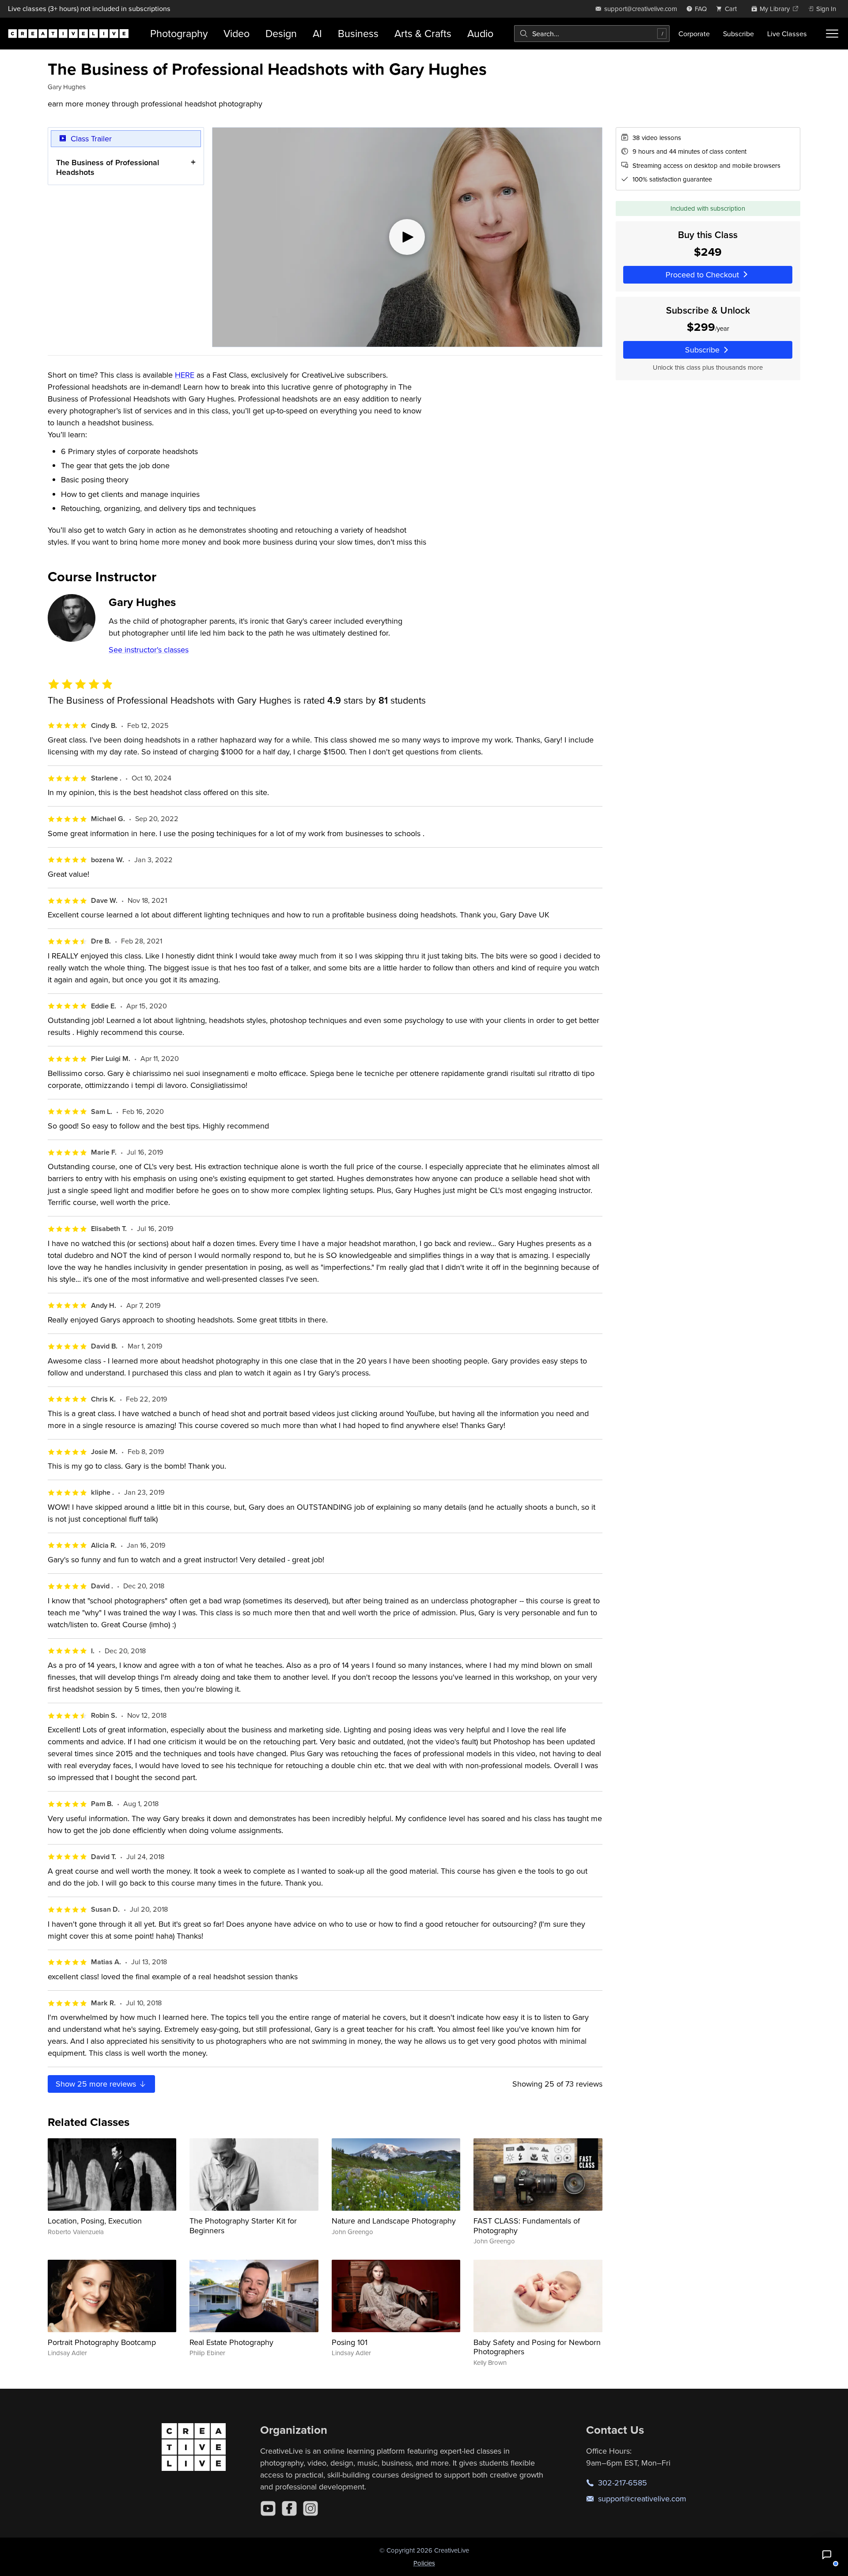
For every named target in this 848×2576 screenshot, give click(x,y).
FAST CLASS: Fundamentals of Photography (527, 2226)
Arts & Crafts (423, 33)
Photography (179, 33)
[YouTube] (268, 2508)
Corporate (694, 34)
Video (237, 33)
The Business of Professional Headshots (108, 167)
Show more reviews (97, 2084)
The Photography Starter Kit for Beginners (243, 2226)
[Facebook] (289, 2508)
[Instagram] (310, 2508)
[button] (827, 2555)
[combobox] (592, 34)
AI (317, 33)
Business (358, 33)
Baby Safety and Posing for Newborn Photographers (537, 2347)
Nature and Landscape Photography (394, 2221)
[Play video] (407, 237)
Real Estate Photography (231, 2342)
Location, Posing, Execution (95, 2221)
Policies (424, 2563)
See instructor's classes (149, 650)
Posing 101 (350, 2342)
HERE (185, 375)
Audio (480, 33)
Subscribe (738, 34)
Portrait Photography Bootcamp (102, 2342)
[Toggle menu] (832, 34)
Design (281, 33)
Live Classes (787, 34)
